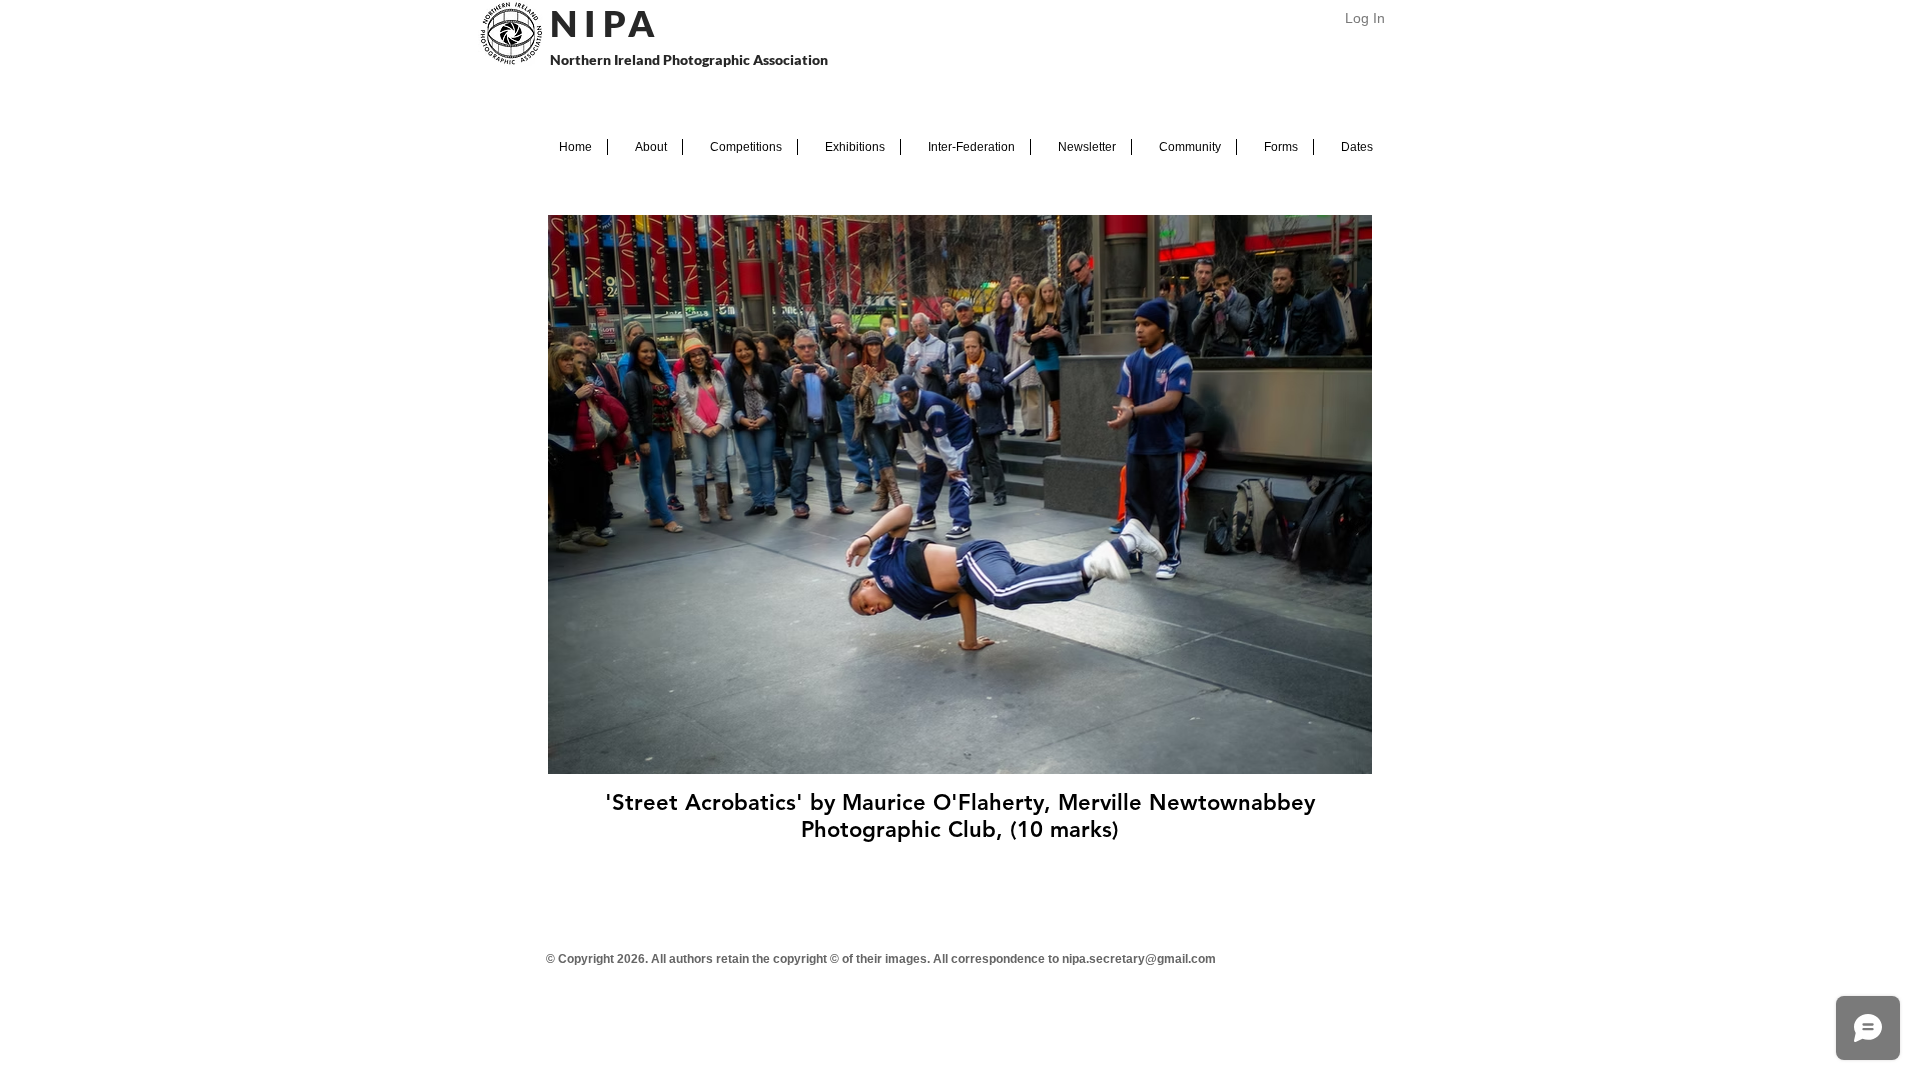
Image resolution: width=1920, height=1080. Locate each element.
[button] (645, 147)
